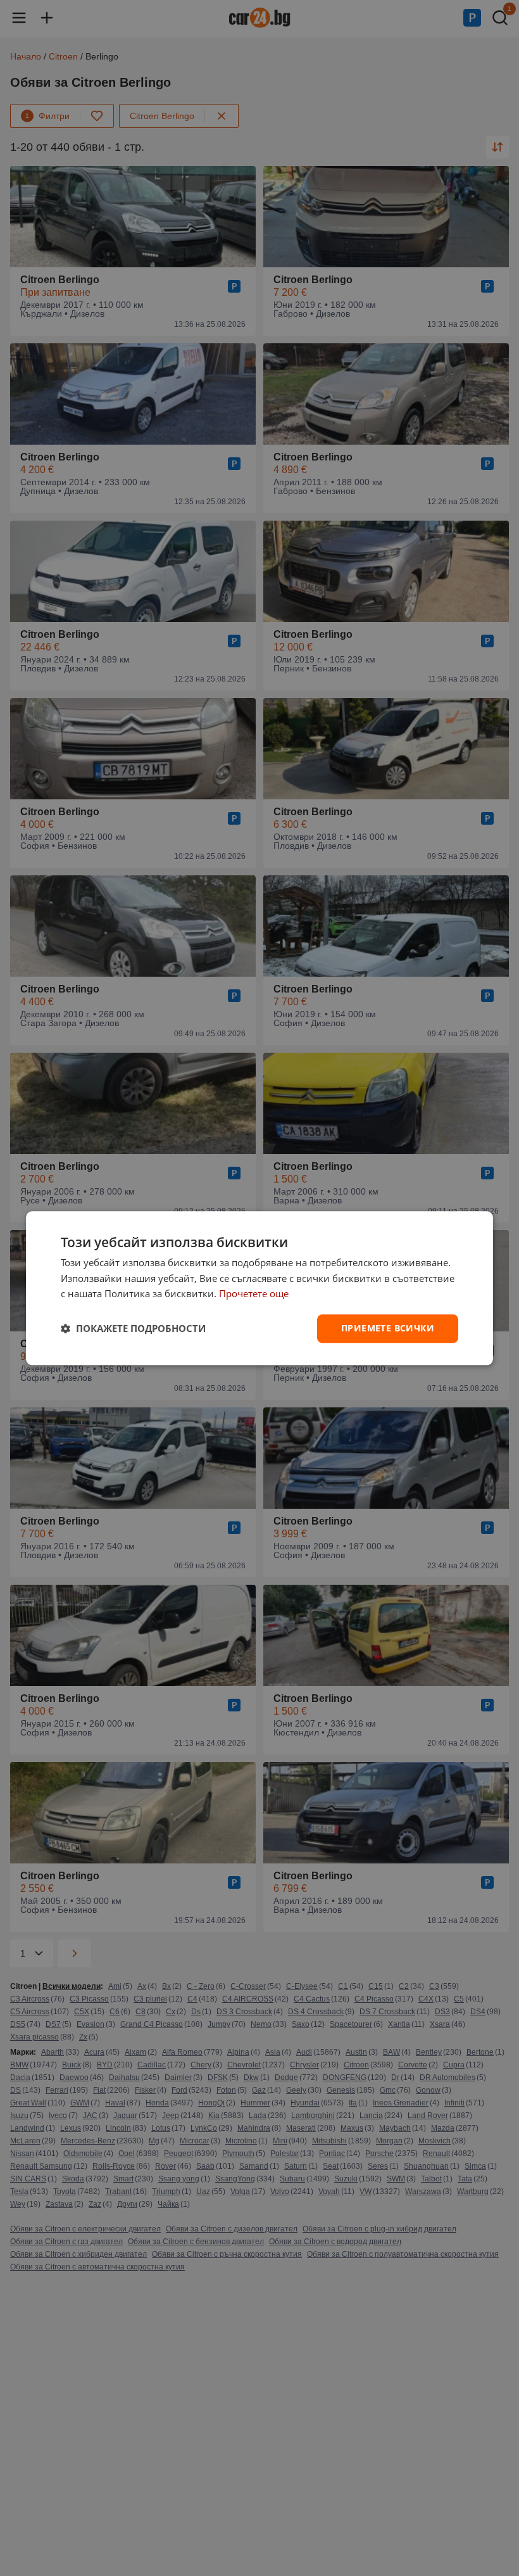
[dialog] (259, 1288)
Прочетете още (254, 1294)
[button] (133, 1329)
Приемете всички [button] (388, 1328)
